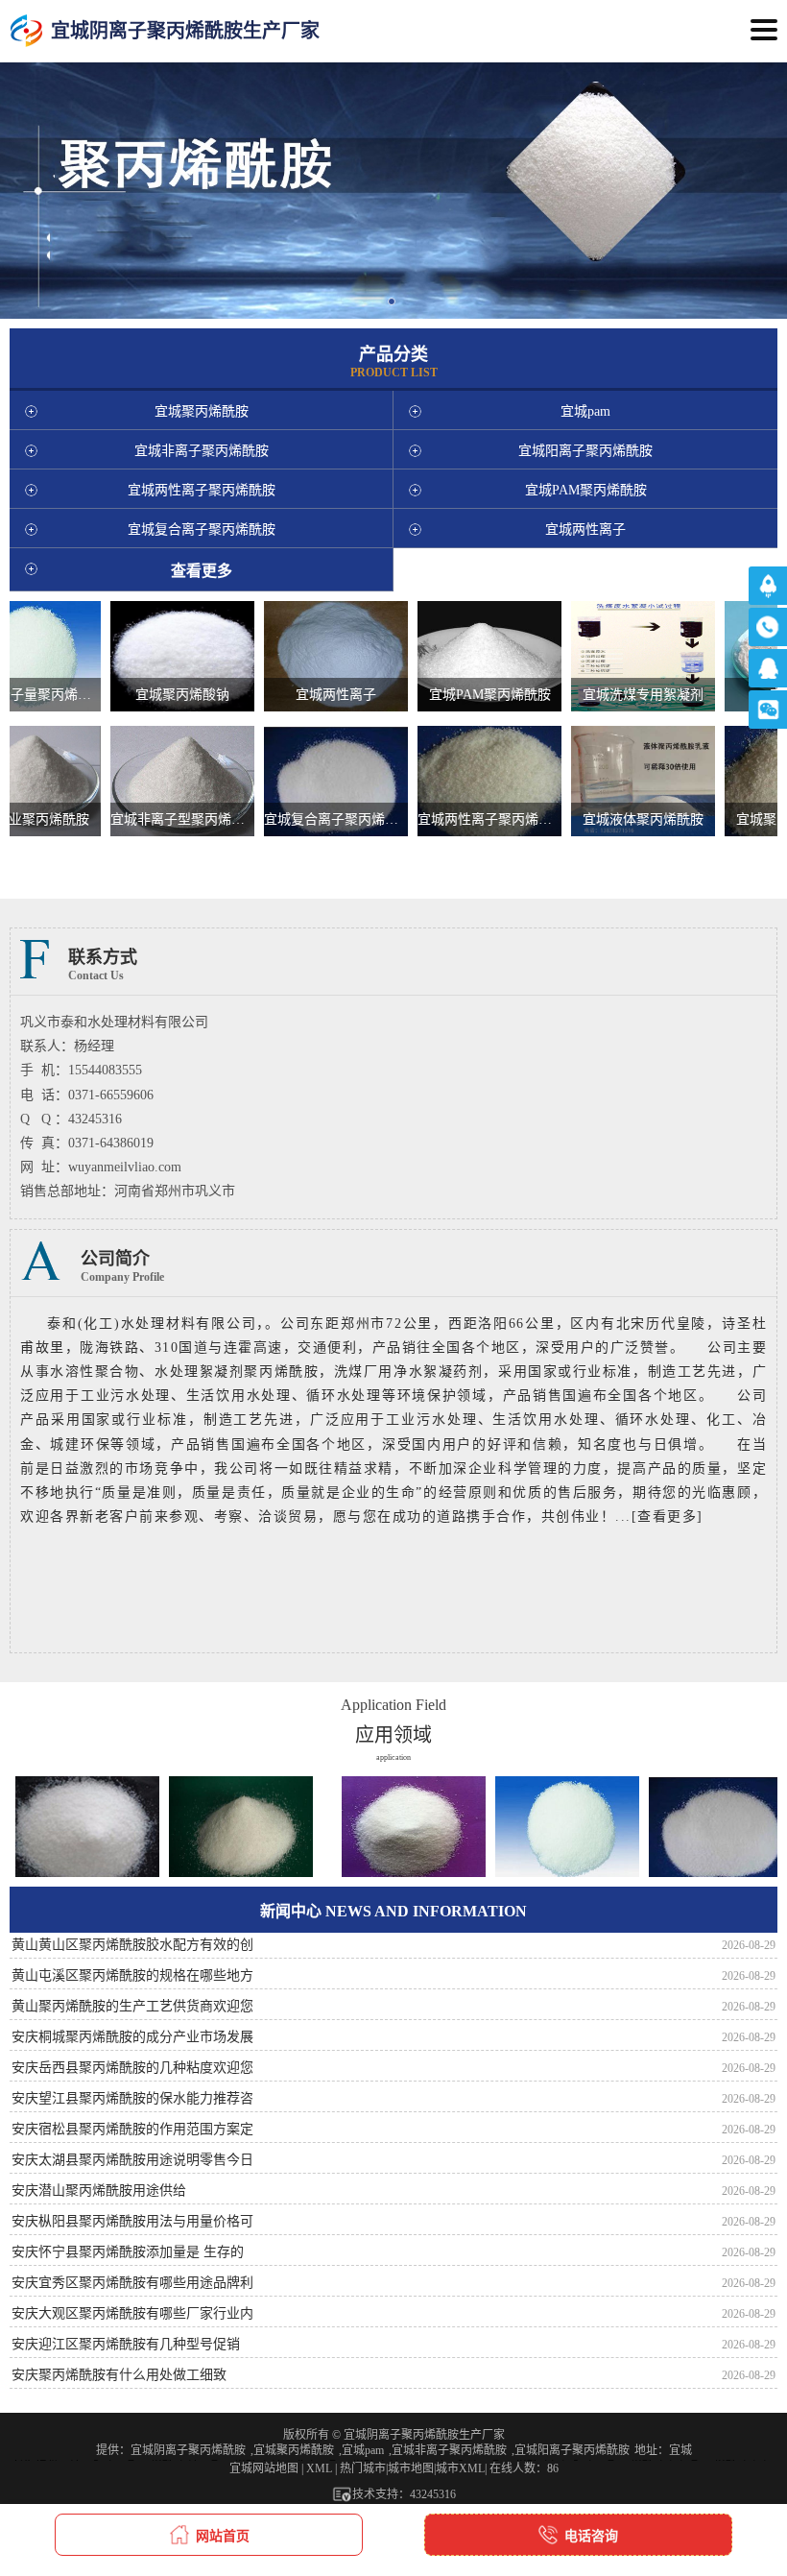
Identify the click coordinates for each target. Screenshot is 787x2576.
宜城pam (363, 2450)
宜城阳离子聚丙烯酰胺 (572, 2450)
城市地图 (411, 2468)
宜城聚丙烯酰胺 (294, 2450)
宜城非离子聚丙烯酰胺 (449, 2450)
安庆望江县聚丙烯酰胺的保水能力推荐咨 (132, 2098)
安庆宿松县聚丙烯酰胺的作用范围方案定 (132, 2129)
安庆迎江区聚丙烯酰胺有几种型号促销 (126, 2344)
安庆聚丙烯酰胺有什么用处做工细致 (119, 2375)
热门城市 (363, 2468)
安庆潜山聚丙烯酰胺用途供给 (99, 2191)
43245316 (433, 2494)
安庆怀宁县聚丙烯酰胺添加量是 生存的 (128, 2252)
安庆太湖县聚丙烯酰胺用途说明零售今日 (132, 2160)
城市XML (460, 2468)
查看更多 (202, 571)
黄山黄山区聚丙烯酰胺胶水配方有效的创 (132, 1945)
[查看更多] (668, 1517)
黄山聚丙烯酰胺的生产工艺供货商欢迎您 (132, 2006)
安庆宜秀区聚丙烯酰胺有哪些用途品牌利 (132, 2283)
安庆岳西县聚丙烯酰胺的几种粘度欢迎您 (132, 2068)
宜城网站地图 (264, 2468)
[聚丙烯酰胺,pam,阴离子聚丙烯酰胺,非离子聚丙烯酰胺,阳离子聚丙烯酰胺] (26, 31)
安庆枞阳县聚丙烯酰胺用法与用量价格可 (132, 2221)
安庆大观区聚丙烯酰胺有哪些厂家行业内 (132, 2313)
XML (319, 2468)
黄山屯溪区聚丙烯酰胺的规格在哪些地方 (132, 1975)
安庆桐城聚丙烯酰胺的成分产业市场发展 (132, 2037)
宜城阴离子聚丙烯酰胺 (188, 2450)
